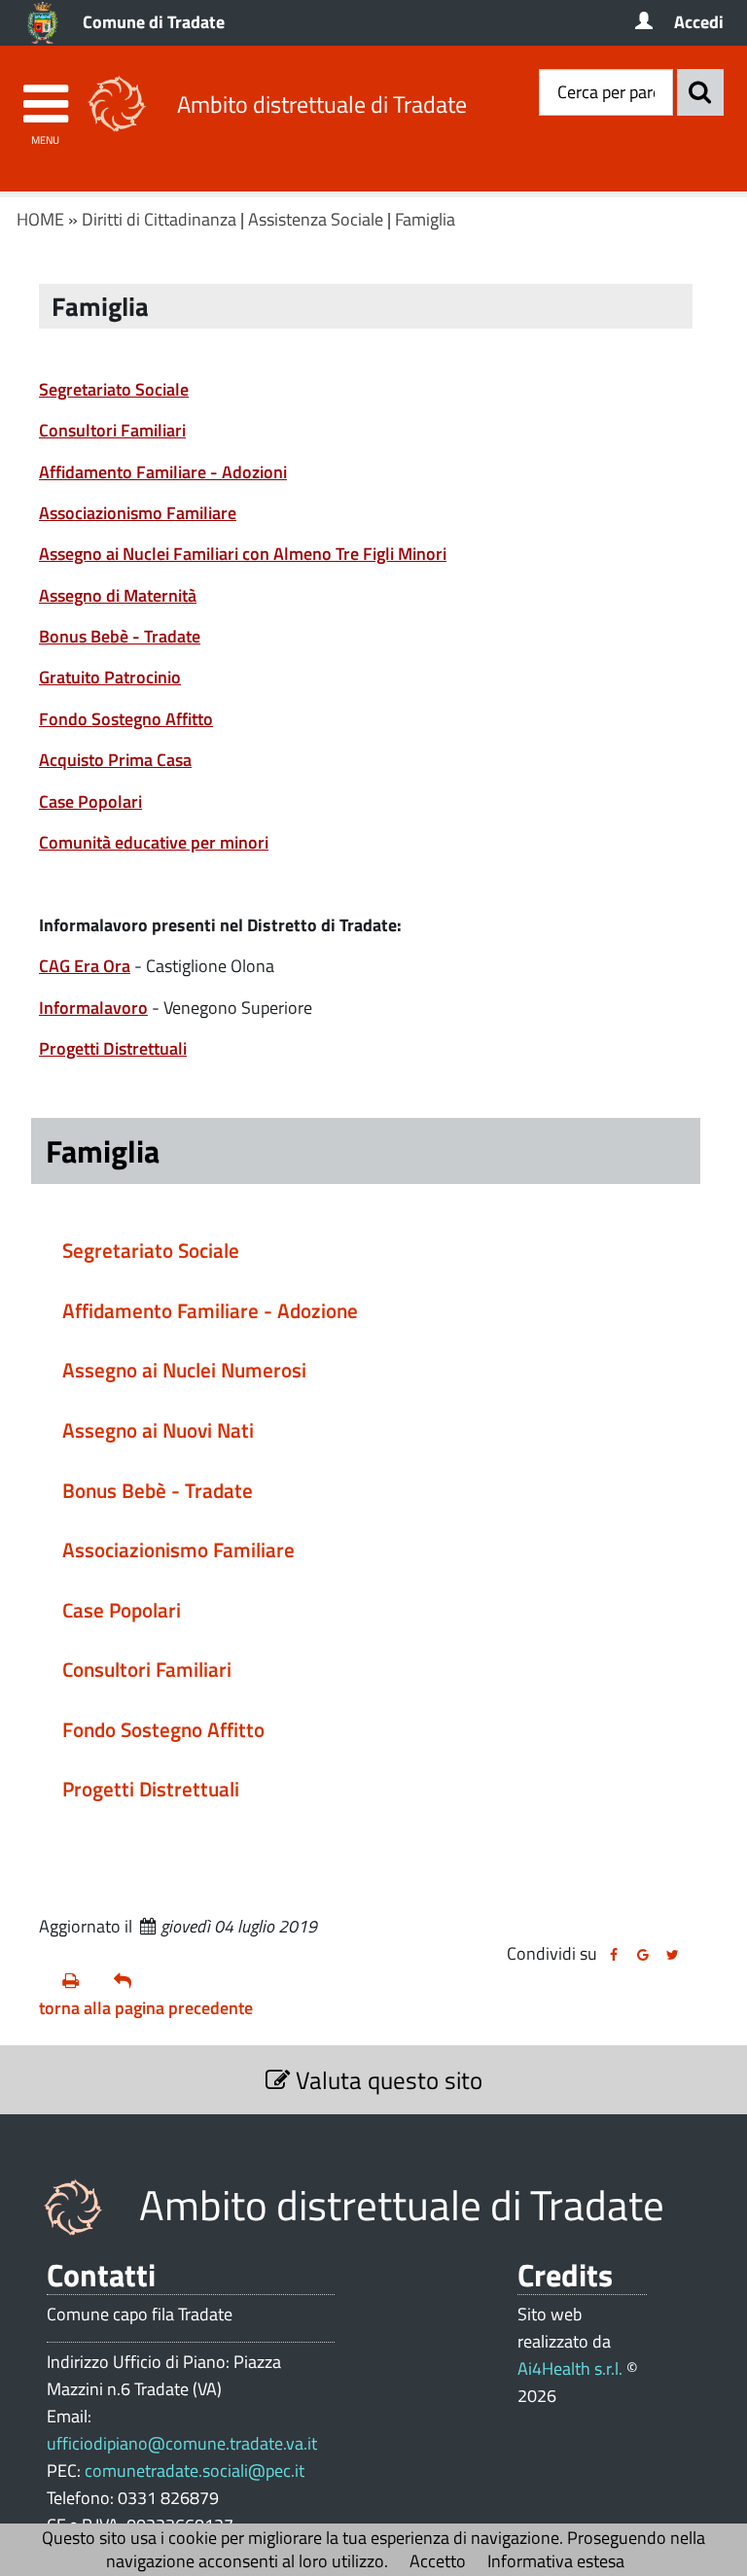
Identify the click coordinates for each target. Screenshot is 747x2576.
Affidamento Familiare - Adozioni (163, 472)
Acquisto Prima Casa (115, 760)
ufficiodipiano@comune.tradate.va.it (182, 2443)
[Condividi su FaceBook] (614, 1955)
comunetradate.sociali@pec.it (195, 2471)
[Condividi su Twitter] (672, 1955)
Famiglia (425, 219)
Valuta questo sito (386, 2080)
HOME (40, 219)
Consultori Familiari (112, 430)
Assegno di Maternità (118, 595)
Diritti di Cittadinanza (159, 219)
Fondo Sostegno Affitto (126, 719)
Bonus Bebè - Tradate (120, 636)
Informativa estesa (556, 2561)
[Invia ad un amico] (132, 1981)
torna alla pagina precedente (146, 2008)
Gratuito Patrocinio (110, 677)
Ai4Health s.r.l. (570, 2368)
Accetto (438, 2561)
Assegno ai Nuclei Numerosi (184, 1370)
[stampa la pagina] (80, 1981)
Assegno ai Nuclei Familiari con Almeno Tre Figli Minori (243, 554)
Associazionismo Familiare (138, 513)
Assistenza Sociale (316, 219)
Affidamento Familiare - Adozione (210, 1310)
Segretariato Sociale (114, 389)
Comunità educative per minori (154, 842)
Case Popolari (90, 801)
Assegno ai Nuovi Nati (158, 1430)
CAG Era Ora (85, 966)
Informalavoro (93, 1008)
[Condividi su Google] (643, 1955)
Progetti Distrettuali (113, 1048)
